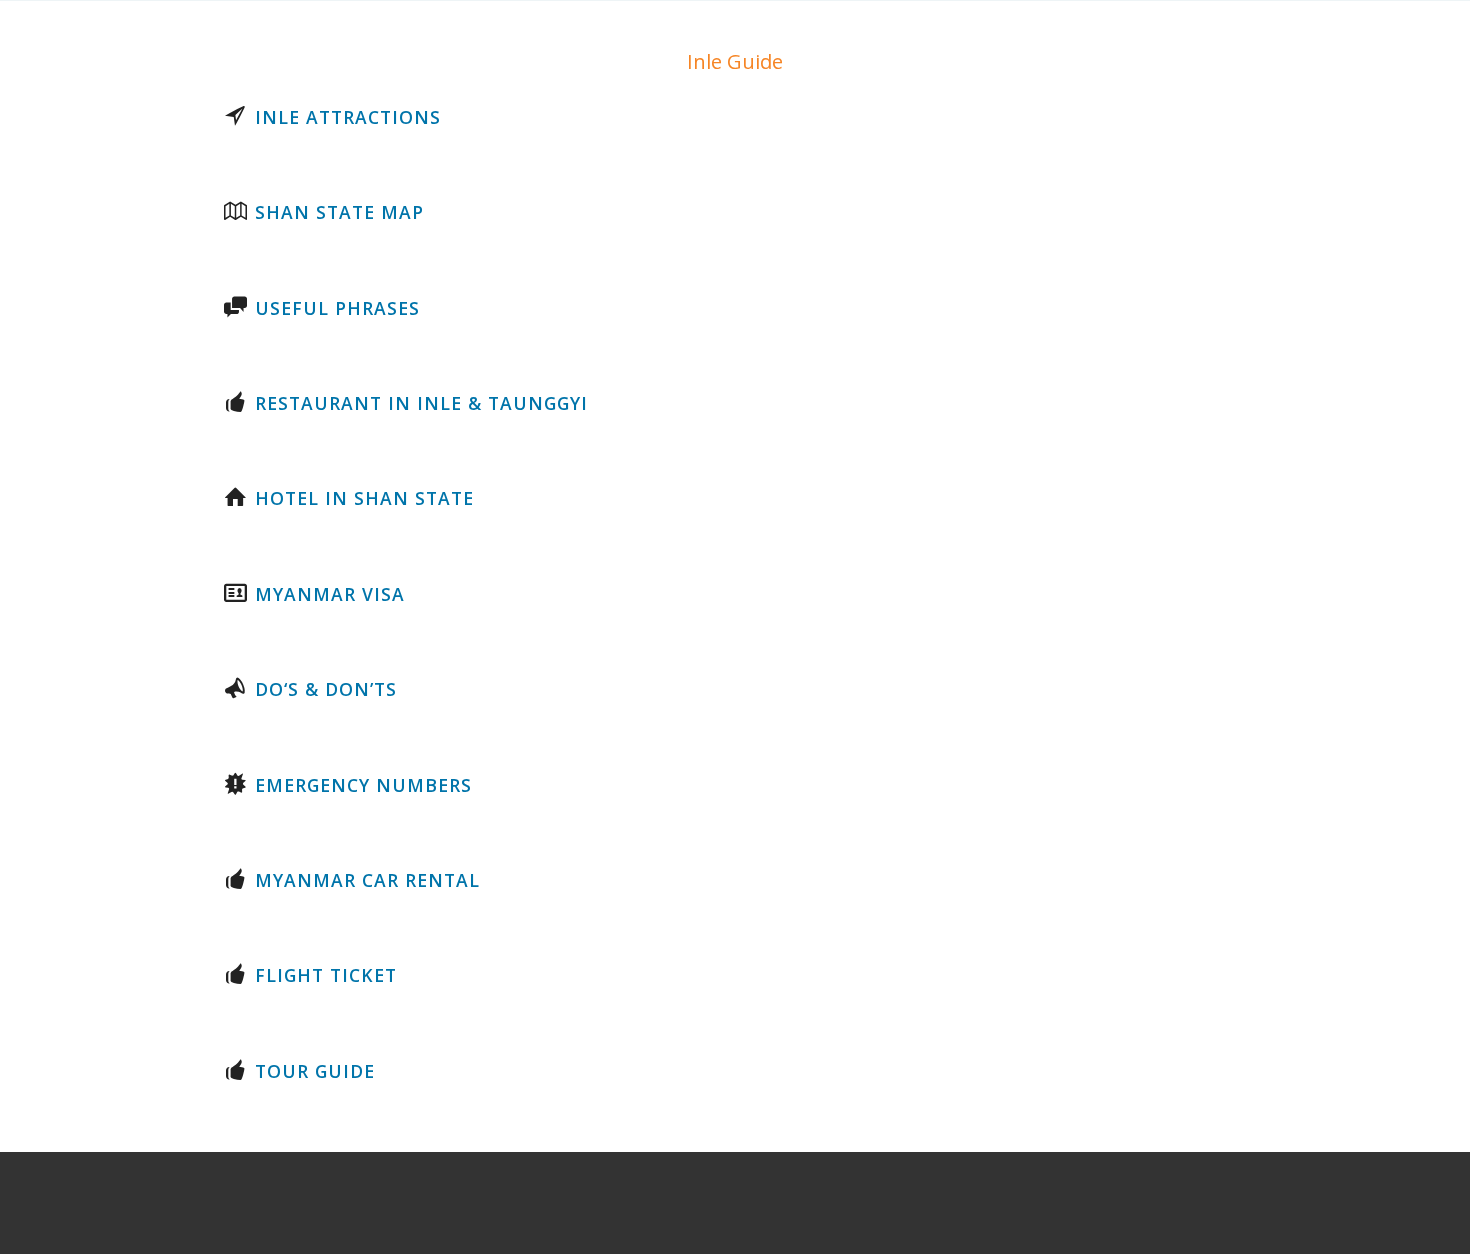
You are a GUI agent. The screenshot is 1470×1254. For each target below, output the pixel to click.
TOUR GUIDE (315, 1071)
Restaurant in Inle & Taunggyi (421, 403)
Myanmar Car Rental (367, 880)
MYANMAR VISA (330, 594)
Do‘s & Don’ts (326, 689)
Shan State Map (339, 212)
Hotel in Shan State (364, 498)
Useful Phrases (337, 308)
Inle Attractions (348, 117)
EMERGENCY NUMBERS (363, 785)
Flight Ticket (326, 975)
